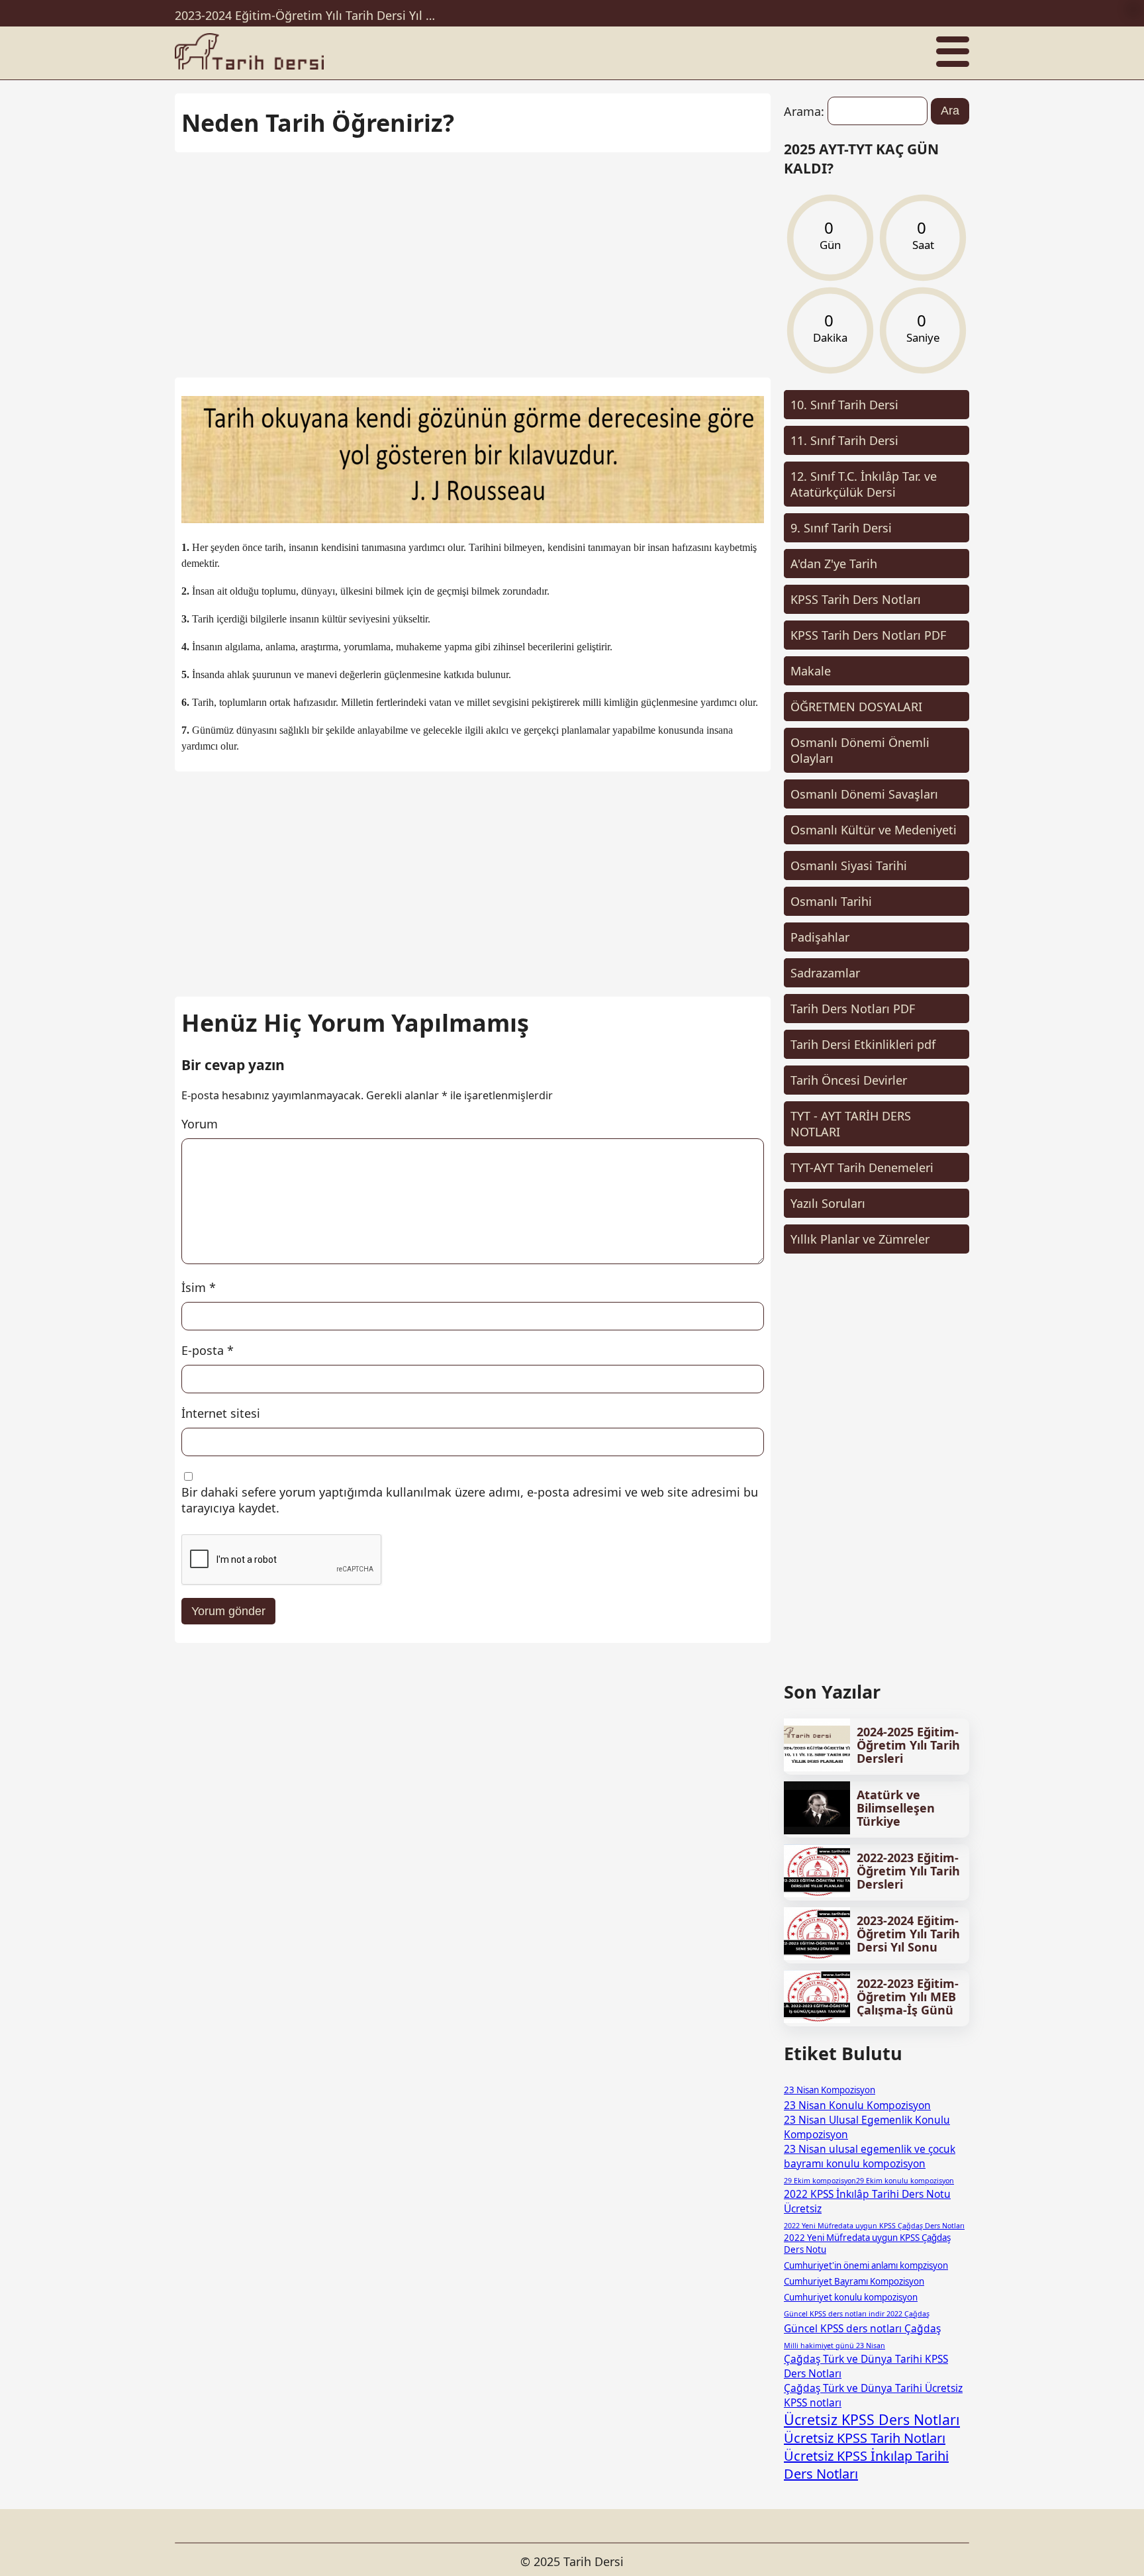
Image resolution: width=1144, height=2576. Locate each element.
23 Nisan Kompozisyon (830, 2090)
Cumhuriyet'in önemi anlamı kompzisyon (866, 2265)
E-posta (208, 1350)
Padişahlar (820, 937)
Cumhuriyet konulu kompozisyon (851, 2297)
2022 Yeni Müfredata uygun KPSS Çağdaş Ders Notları (874, 2226)
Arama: (804, 111)
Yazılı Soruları (828, 1203)
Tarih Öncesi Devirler (849, 1080)
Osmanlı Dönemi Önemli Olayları (860, 750)
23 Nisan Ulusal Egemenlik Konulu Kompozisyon (867, 2127)
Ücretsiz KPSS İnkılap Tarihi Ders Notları (866, 2465)
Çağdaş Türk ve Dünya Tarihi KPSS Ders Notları (866, 2366)
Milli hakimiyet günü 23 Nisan (834, 2346)
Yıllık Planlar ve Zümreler (860, 1239)
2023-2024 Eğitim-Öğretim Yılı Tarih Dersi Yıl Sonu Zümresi (307, 13)
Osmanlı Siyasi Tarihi (849, 866)
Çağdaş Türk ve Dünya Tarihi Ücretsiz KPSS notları (873, 2395)
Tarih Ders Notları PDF (853, 1009)
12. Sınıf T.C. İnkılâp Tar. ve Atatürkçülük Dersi (864, 484)
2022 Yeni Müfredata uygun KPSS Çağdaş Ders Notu (867, 2244)
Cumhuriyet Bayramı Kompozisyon (854, 2281)
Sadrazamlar (825, 973)
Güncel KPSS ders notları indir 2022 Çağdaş (857, 2314)
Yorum (200, 1124)
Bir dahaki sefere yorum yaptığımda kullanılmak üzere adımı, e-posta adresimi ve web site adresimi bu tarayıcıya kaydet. (470, 1500)
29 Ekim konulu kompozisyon (905, 2181)
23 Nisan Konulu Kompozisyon (857, 2105)
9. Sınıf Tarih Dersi (841, 528)
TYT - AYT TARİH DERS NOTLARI (851, 1124)
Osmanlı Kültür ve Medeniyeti (874, 830)
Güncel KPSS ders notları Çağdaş (862, 2328)
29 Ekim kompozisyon (820, 2181)
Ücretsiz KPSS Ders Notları (872, 2419)
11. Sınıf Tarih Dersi (844, 440)
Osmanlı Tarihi (831, 901)
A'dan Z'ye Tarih (834, 564)
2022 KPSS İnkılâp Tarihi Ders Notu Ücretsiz (867, 2201)
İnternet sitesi (221, 1413)
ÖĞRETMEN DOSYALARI (856, 707)
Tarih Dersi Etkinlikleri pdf (863, 1044)
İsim (199, 1287)
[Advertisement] (473, 258)
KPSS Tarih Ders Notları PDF (868, 635)
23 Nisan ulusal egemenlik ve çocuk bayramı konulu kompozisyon (870, 2156)
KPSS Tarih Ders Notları (856, 599)
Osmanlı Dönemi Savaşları (864, 794)
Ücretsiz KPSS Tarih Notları (865, 2438)
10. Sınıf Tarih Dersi (844, 405)
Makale (811, 671)
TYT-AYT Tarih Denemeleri (862, 1167)
